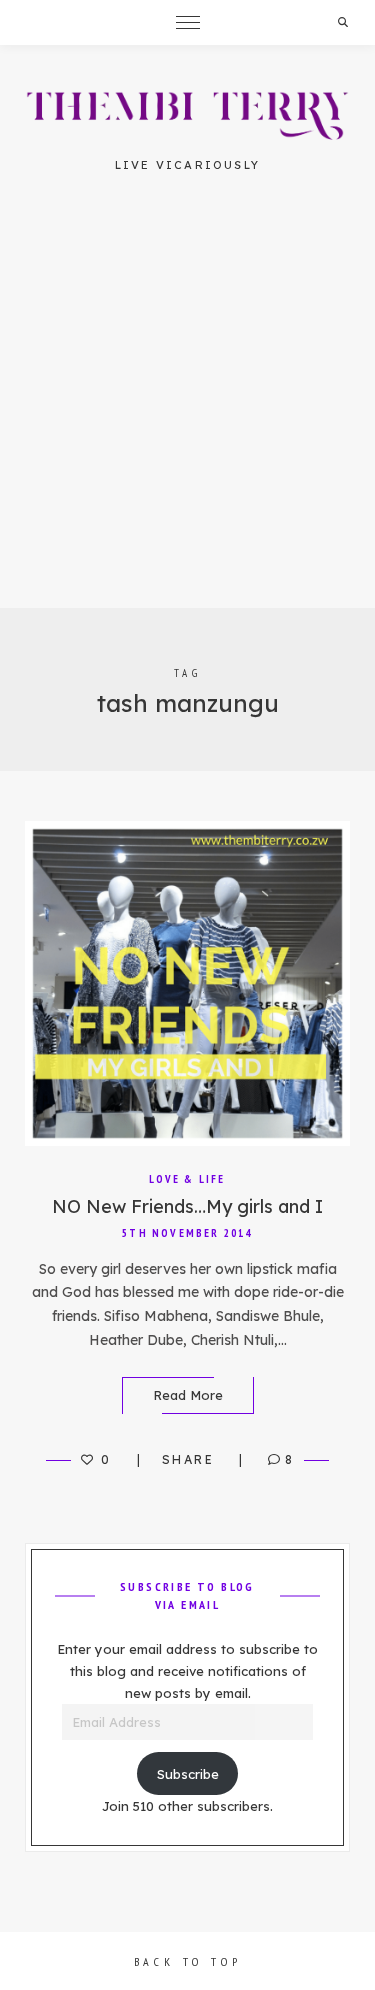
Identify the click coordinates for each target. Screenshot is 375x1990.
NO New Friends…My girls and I (187, 1206)
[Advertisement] (187, 410)
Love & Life (187, 1179)
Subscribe (188, 1774)
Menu (188, 22)
